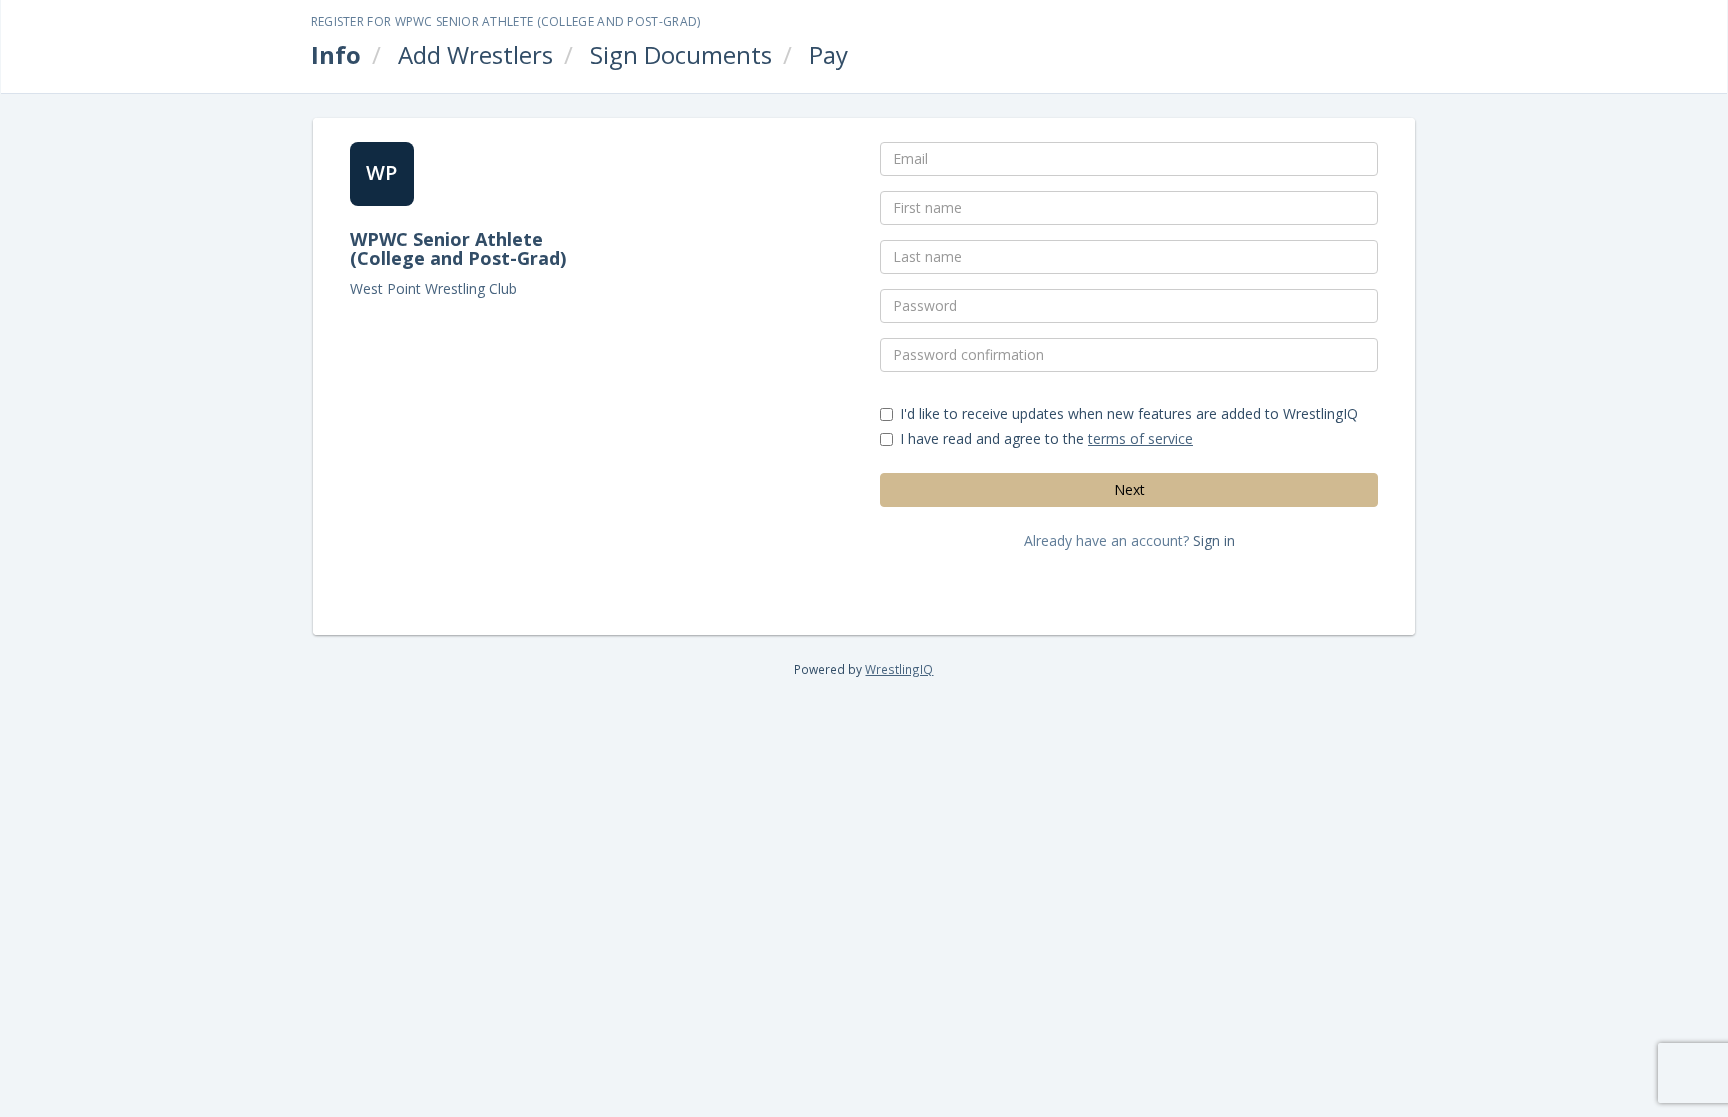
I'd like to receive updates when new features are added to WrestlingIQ (1129, 413)
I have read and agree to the (1046, 438)
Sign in (1214, 540)
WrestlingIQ (899, 669)
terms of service (1140, 438)
